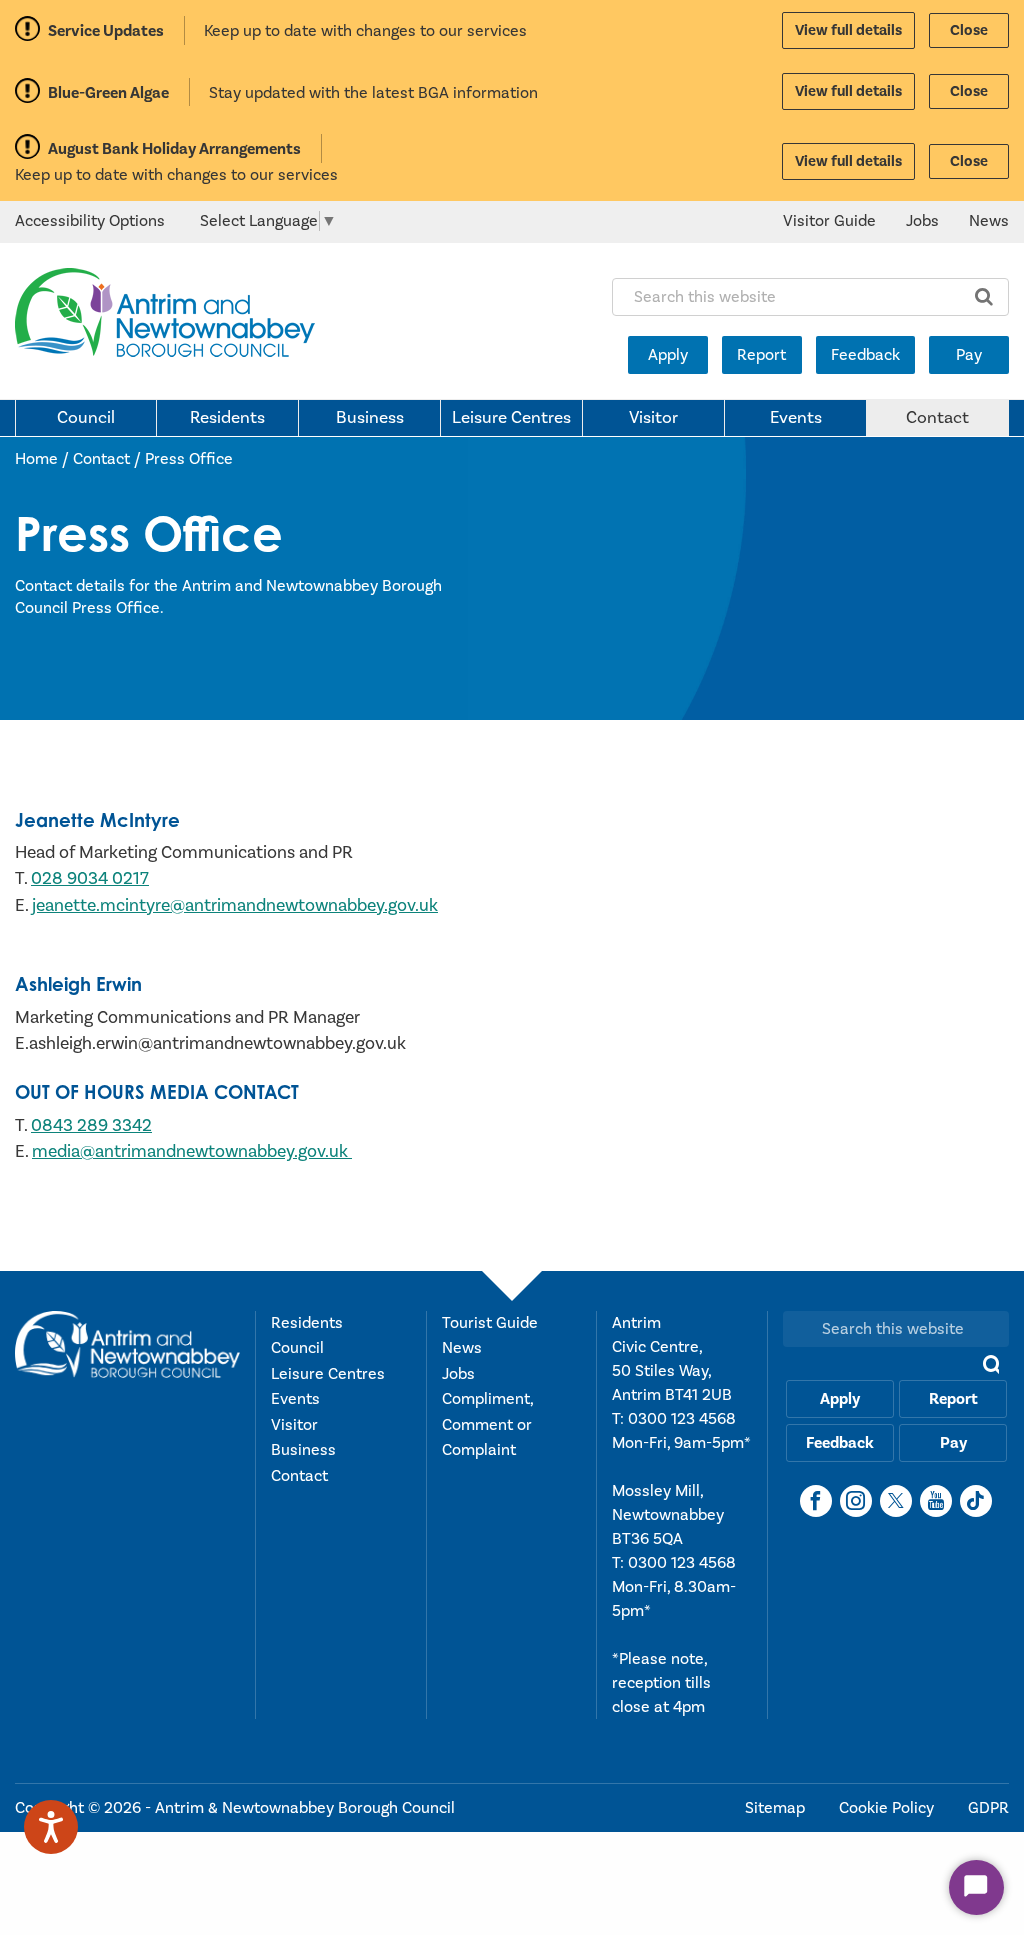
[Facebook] (816, 1501)
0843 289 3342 (91, 1125)
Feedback (865, 355)
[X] (896, 1501)
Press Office (189, 459)
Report (761, 355)
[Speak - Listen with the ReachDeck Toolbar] (51, 1827)
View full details (848, 30)
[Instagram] (856, 1501)
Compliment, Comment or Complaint (487, 1424)
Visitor (653, 418)
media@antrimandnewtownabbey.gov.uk (192, 1151)
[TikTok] (976, 1501)
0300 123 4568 (682, 1419)
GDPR (988, 1808)
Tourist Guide (490, 1323)
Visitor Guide (829, 221)
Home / (44, 459)
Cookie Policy (888, 1808)
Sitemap (777, 1808)
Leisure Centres (511, 418)
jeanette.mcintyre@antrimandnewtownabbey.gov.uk (235, 905)
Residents (227, 418)
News (989, 221)
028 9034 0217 (90, 878)
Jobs (922, 221)
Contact (937, 418)
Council (86, 418)
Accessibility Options (90, 221)
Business (370, 418)
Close (969, 30)
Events (796, 418)
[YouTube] (936, 1501)
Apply (668, 355)
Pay (969, 355)
